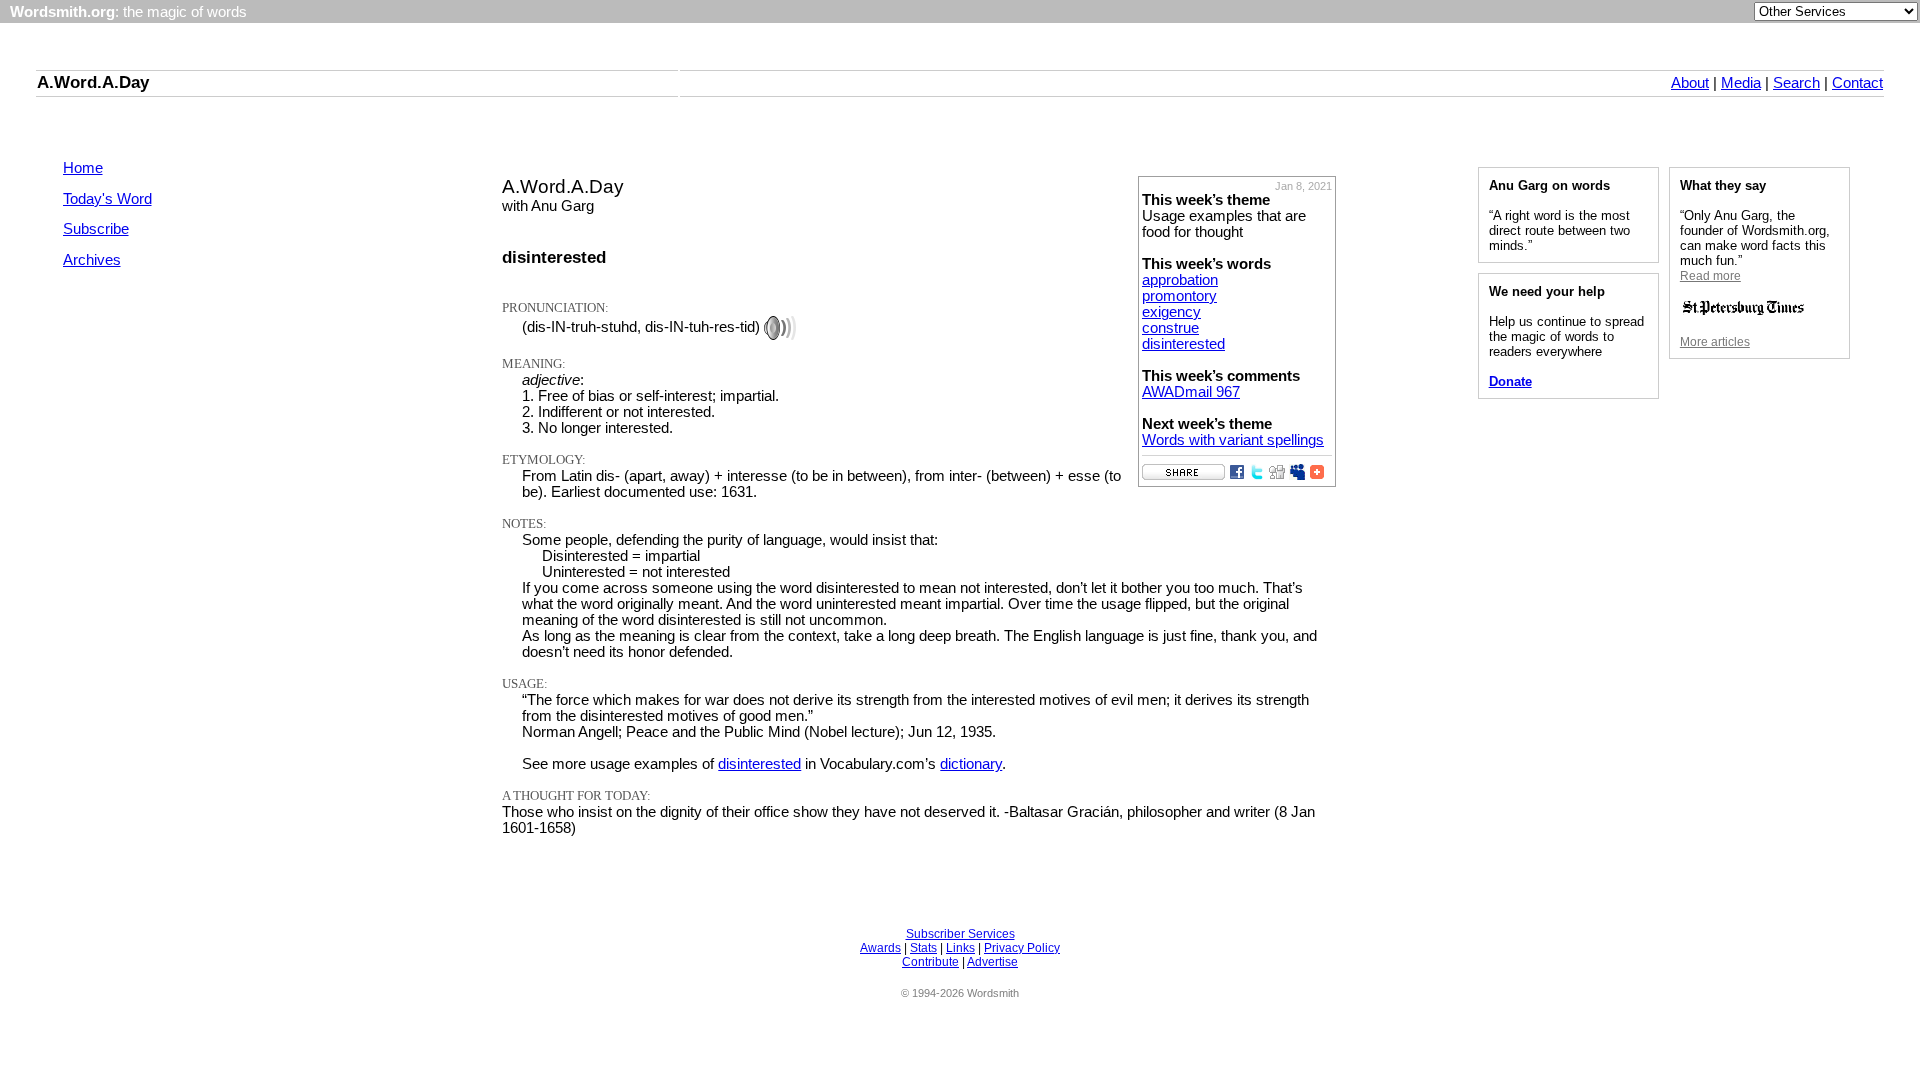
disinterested (1183, 344)
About (1690, 83)
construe (1170, 328)
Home (83, 168)
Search (1796, 83)
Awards (880, 948)
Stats (923, 948)
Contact (1857, 83)
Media (1741, 83)
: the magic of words (128, 12)
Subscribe (96, 229)
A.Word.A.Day (93, 82)
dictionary (971, 764)
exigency (1171, 312)
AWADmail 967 (1191, 392)
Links (960, 948)
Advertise (992, 962)
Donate (1510, 381)
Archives (92, 260)
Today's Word (107, 199)
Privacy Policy (1022, 948)
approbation (1180, 280)
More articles (1715, 342)
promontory (1179, 296)
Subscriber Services (960, 934)
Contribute (930, 962)
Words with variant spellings (1233, 440)
